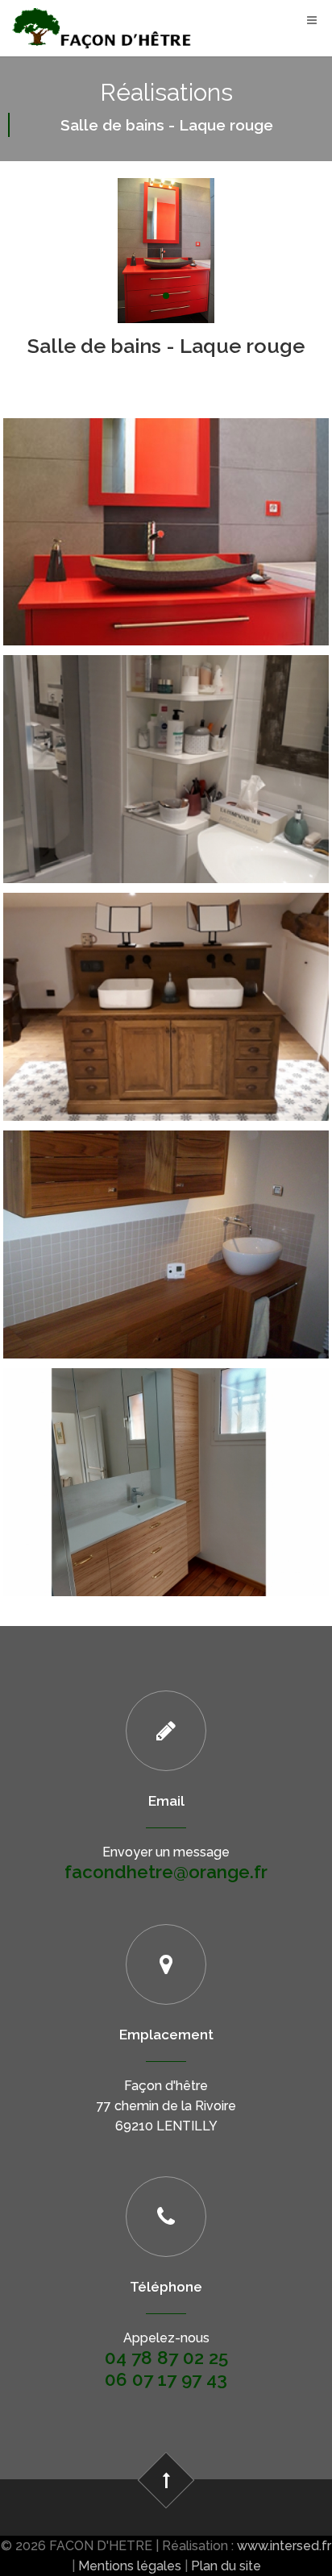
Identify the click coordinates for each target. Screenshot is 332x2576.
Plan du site (226, 2566)
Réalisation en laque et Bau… (166, 1448)
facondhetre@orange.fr (166, 1872)
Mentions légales (130, 2566)
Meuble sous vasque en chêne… (166, 973)
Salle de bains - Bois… (166, 1210)
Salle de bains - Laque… (166, 497)
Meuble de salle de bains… (166, 735)
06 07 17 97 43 (166, 2379)
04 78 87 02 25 (166, 2358)
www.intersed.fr (284, 2546)
